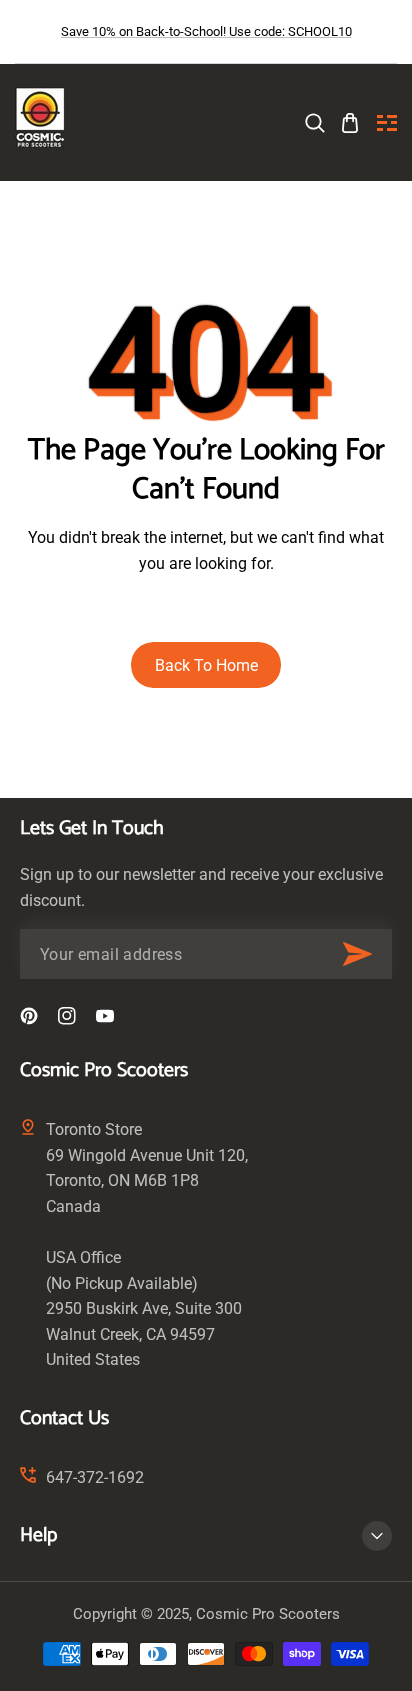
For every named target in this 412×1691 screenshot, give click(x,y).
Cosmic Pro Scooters (268, 1614)
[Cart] (350, 123)
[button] (387, 123)
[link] (315, 123)
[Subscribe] (357, 954)
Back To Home (206, 665)
